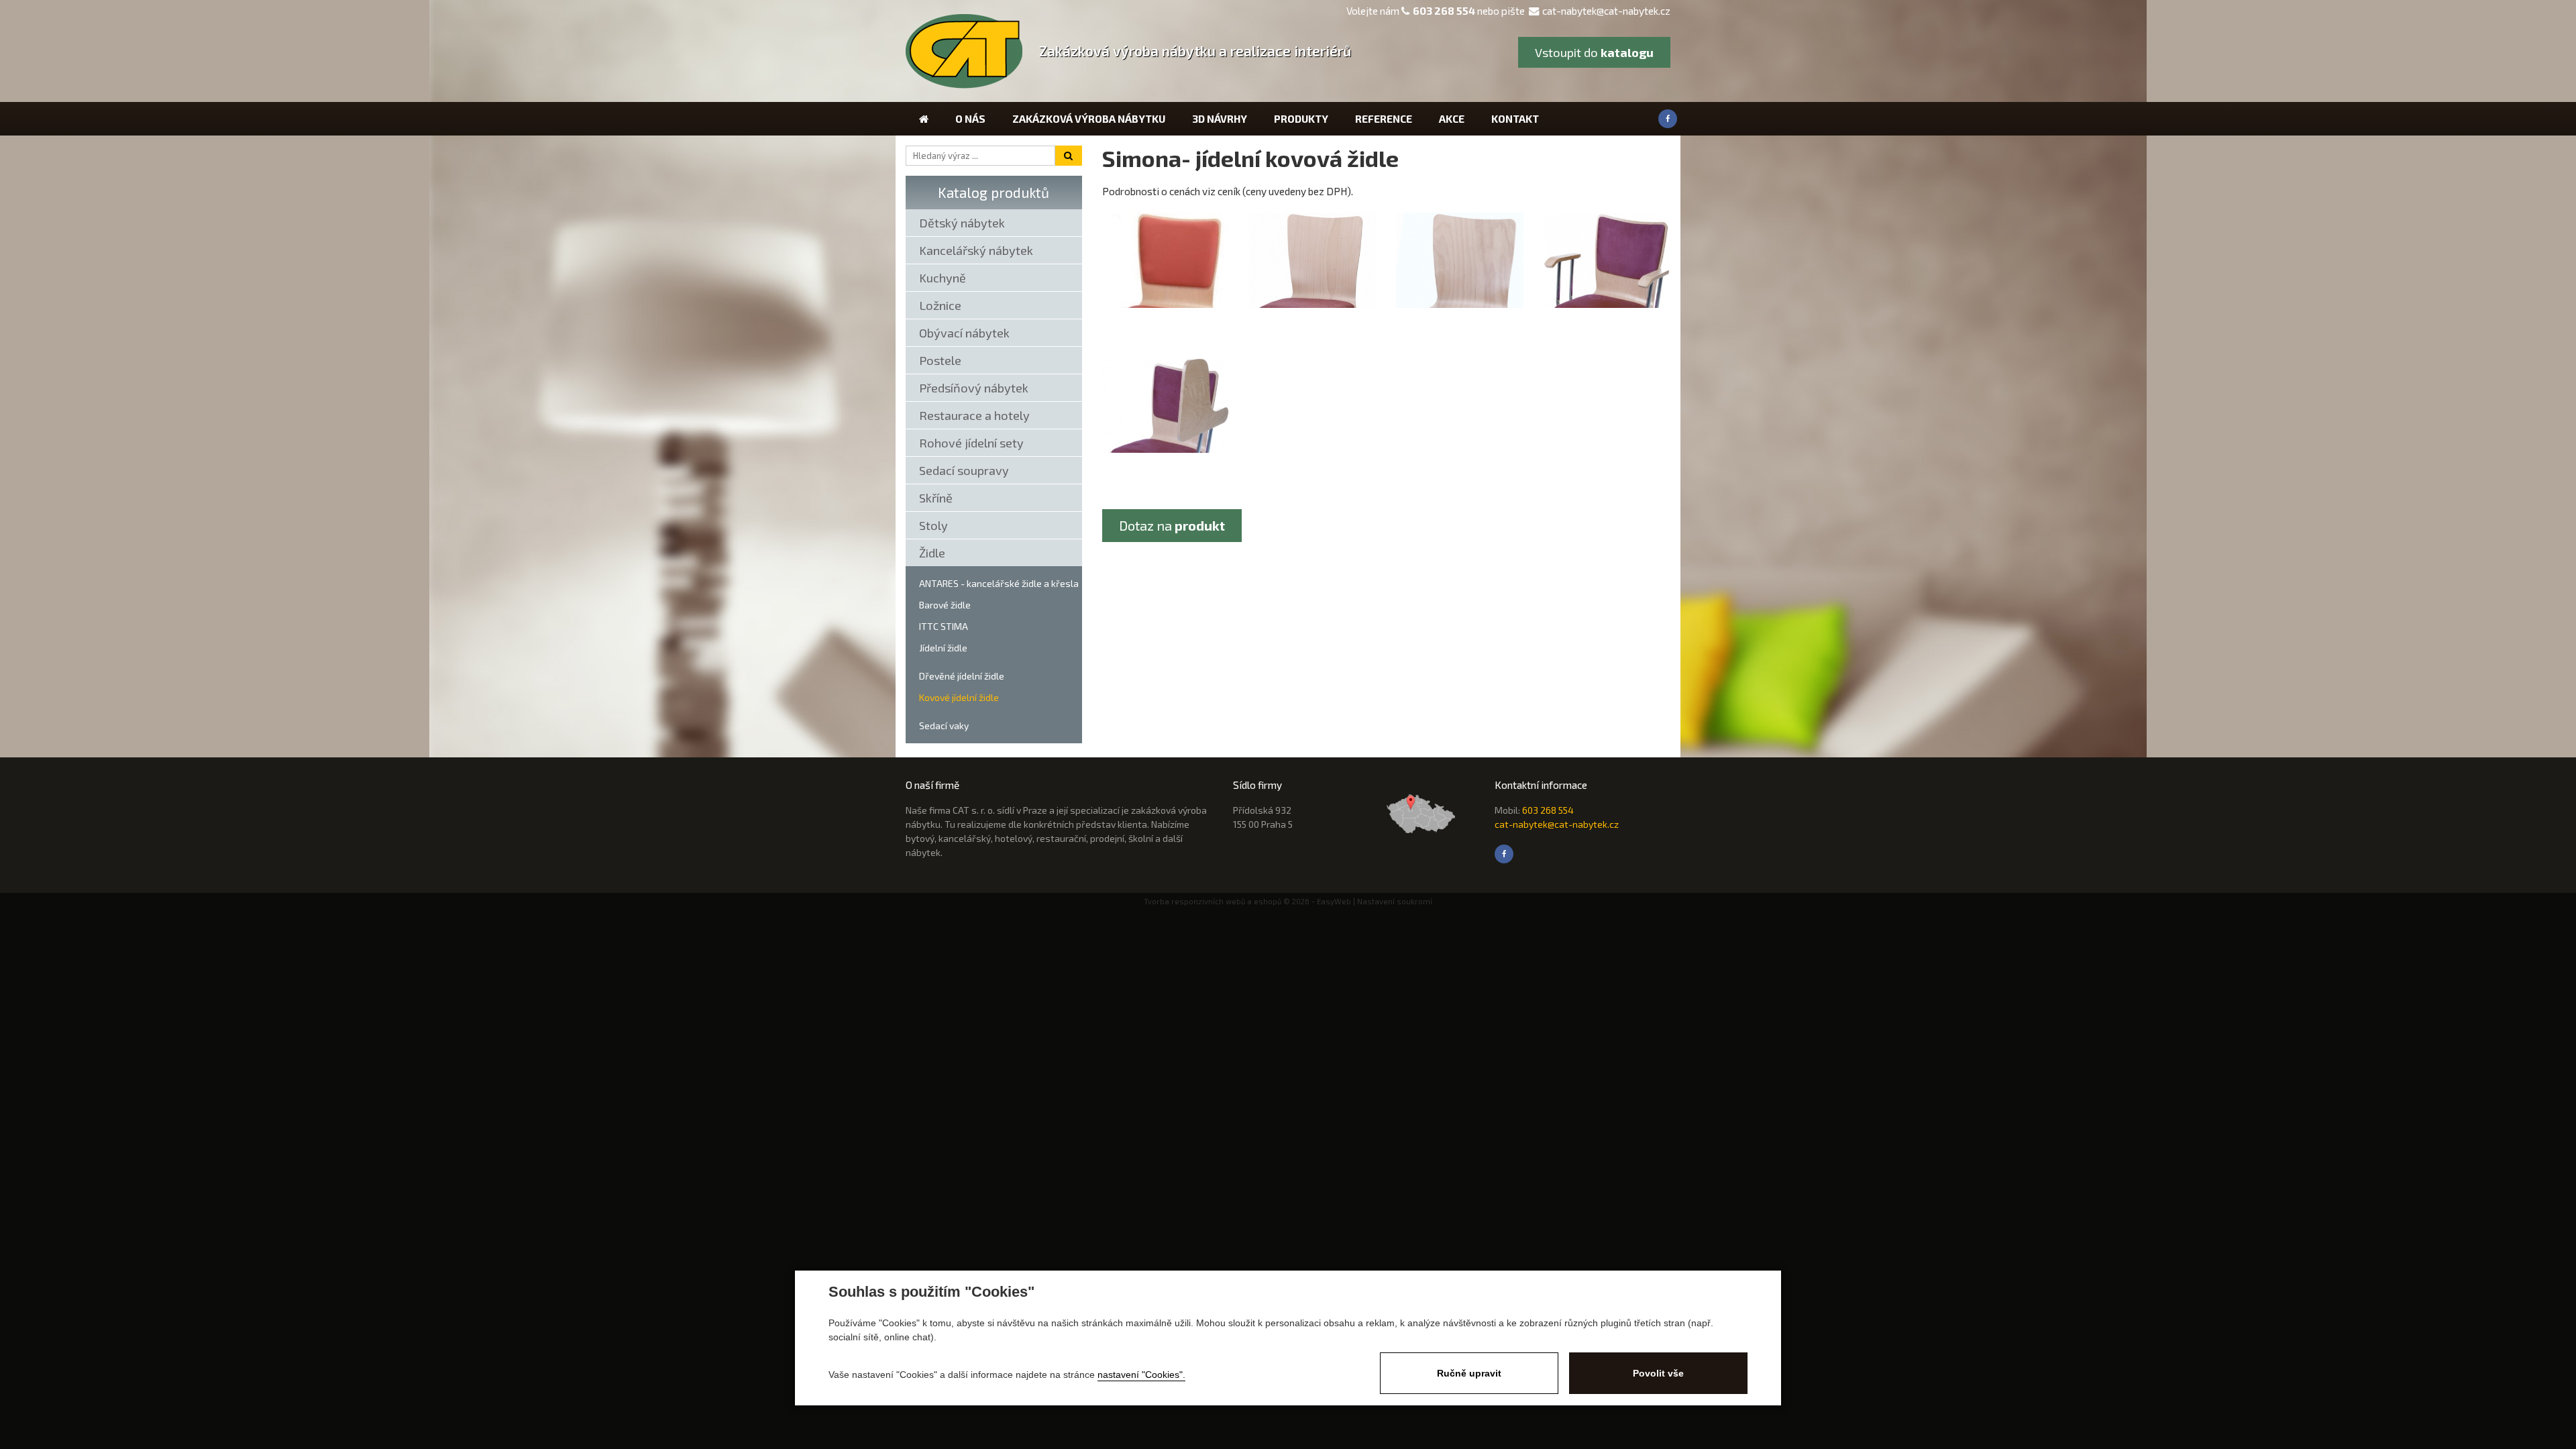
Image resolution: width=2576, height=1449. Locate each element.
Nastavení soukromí (1395, 901)
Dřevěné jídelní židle (962, 676)
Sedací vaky (944, 726)
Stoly (933, 525)
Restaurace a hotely (974, 415)
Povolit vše (1658, 1373)
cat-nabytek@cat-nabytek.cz (1606, 11)
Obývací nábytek (964, 333)
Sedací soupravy (964, 470)
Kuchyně (943, 278)
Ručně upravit (1469, 1373)
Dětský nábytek (962, 223)
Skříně (936, 498)
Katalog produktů (994, 192)
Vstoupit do (1594, 52)
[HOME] (924, 119)
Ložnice (940, 305)
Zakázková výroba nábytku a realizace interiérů (1195, 51)
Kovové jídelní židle (959, 697)
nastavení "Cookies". (1141, 1375)
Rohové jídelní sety (971, 443)
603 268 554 (1444, 11)
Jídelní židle (943, 648)
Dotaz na (1172, 525)
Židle (932, 553)
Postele (940, 360)
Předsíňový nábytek (974, 388)
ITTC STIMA (944, 626)
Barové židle (945, 605)
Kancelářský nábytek (976, 250)
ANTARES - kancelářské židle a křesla (999, 583)
